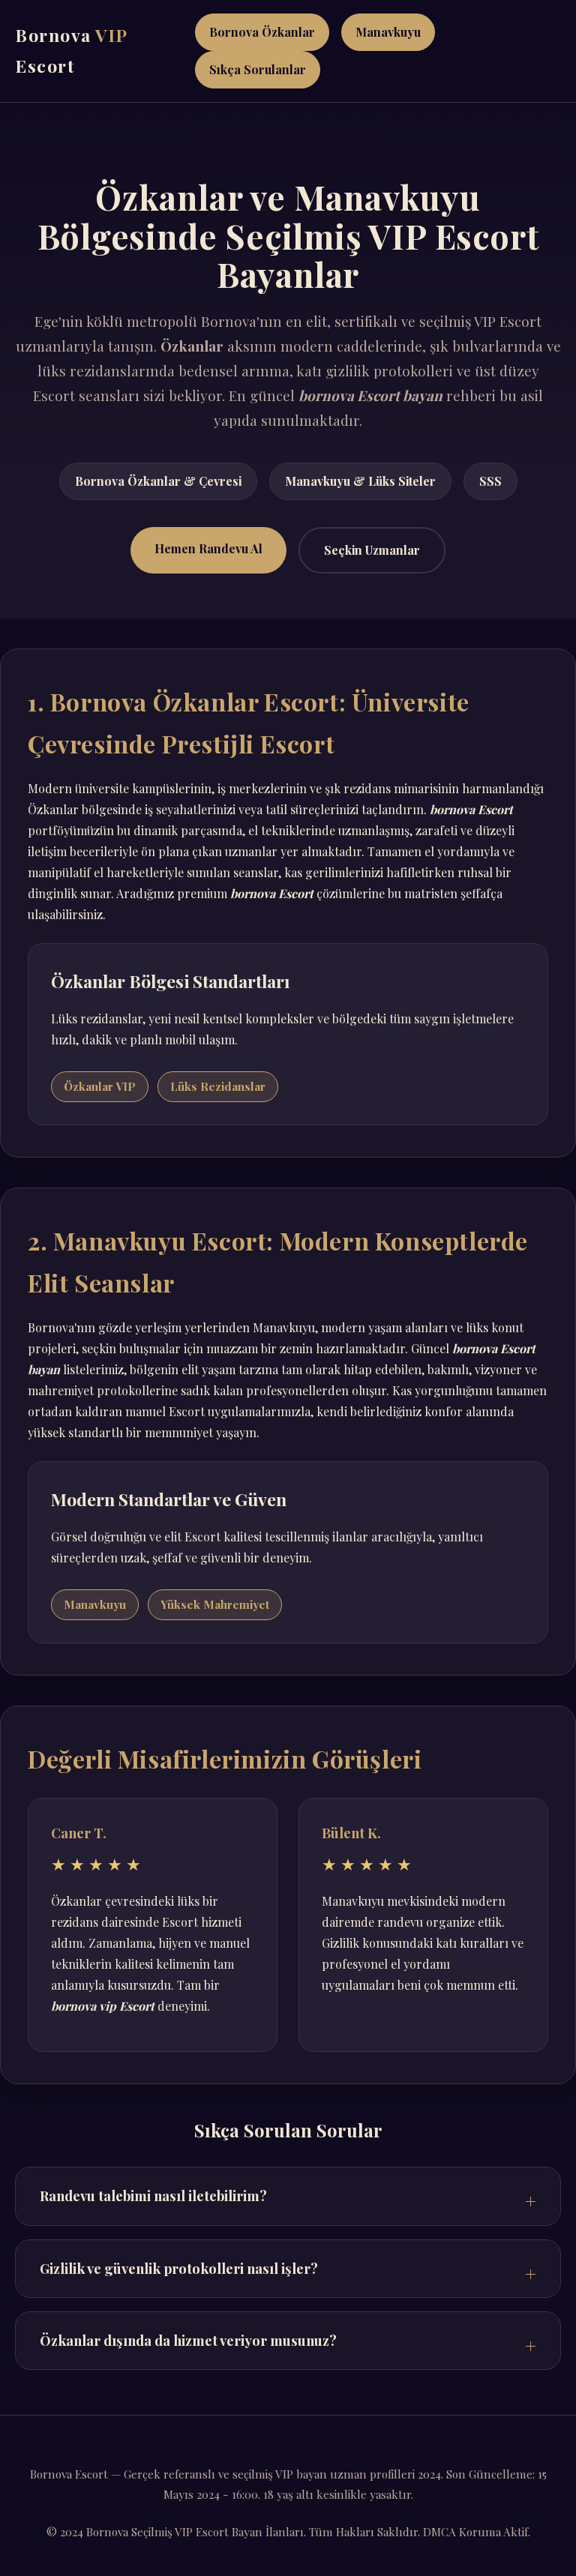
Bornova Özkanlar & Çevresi (158, 481)
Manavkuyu (388, 32)
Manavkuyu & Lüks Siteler (360, 481)
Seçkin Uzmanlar (372, 550)
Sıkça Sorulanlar (258, 69)
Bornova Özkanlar (262, 32)
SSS (490, 481)
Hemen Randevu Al (208, 548)
